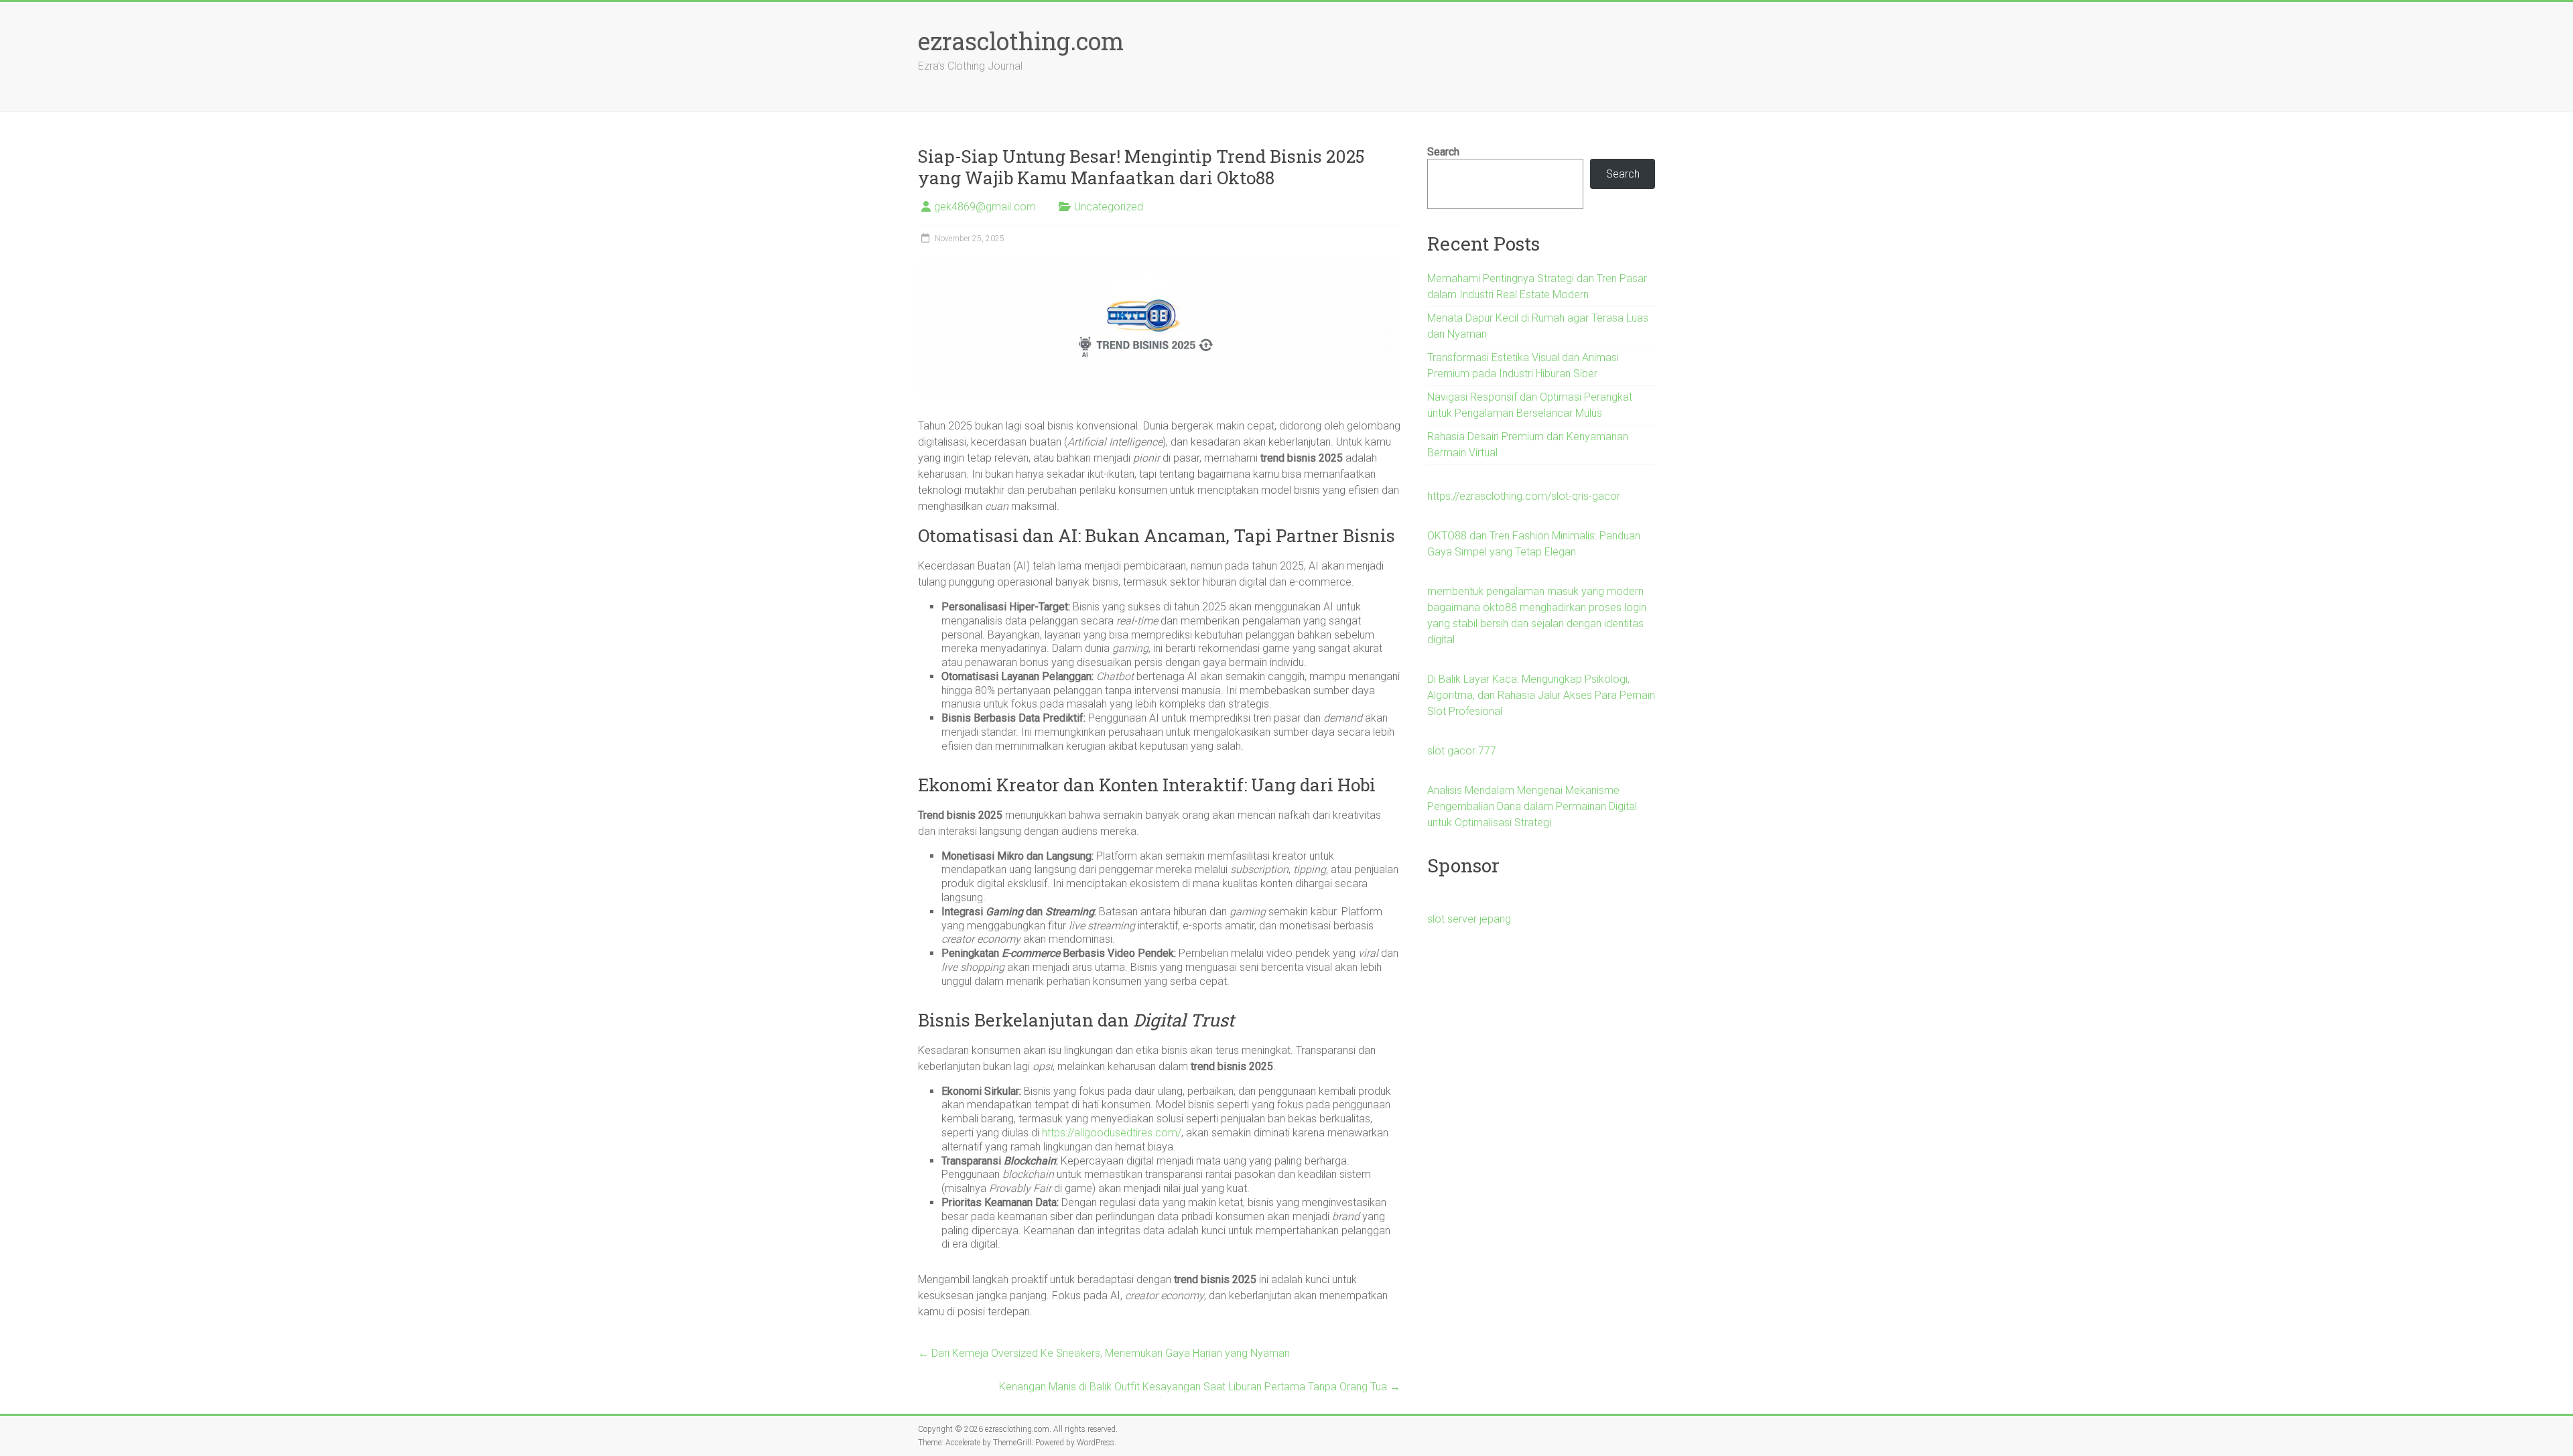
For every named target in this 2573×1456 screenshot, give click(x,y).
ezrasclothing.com (1021, 41)
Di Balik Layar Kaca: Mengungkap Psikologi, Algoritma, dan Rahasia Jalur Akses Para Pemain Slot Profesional (1541, 695)
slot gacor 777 (1462, 751)
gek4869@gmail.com (985, 207)
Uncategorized (1109, 207)
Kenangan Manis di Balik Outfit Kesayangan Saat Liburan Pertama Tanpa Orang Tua (1200, 1387)
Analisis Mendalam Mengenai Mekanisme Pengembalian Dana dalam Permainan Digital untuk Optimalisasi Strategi (1532, 806)
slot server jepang (1469, 919)
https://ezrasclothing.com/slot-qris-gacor (1524, 496)
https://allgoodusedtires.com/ (1112, 1133)
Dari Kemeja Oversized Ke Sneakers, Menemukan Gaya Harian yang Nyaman (1104, 1353)
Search (1443, 152)
